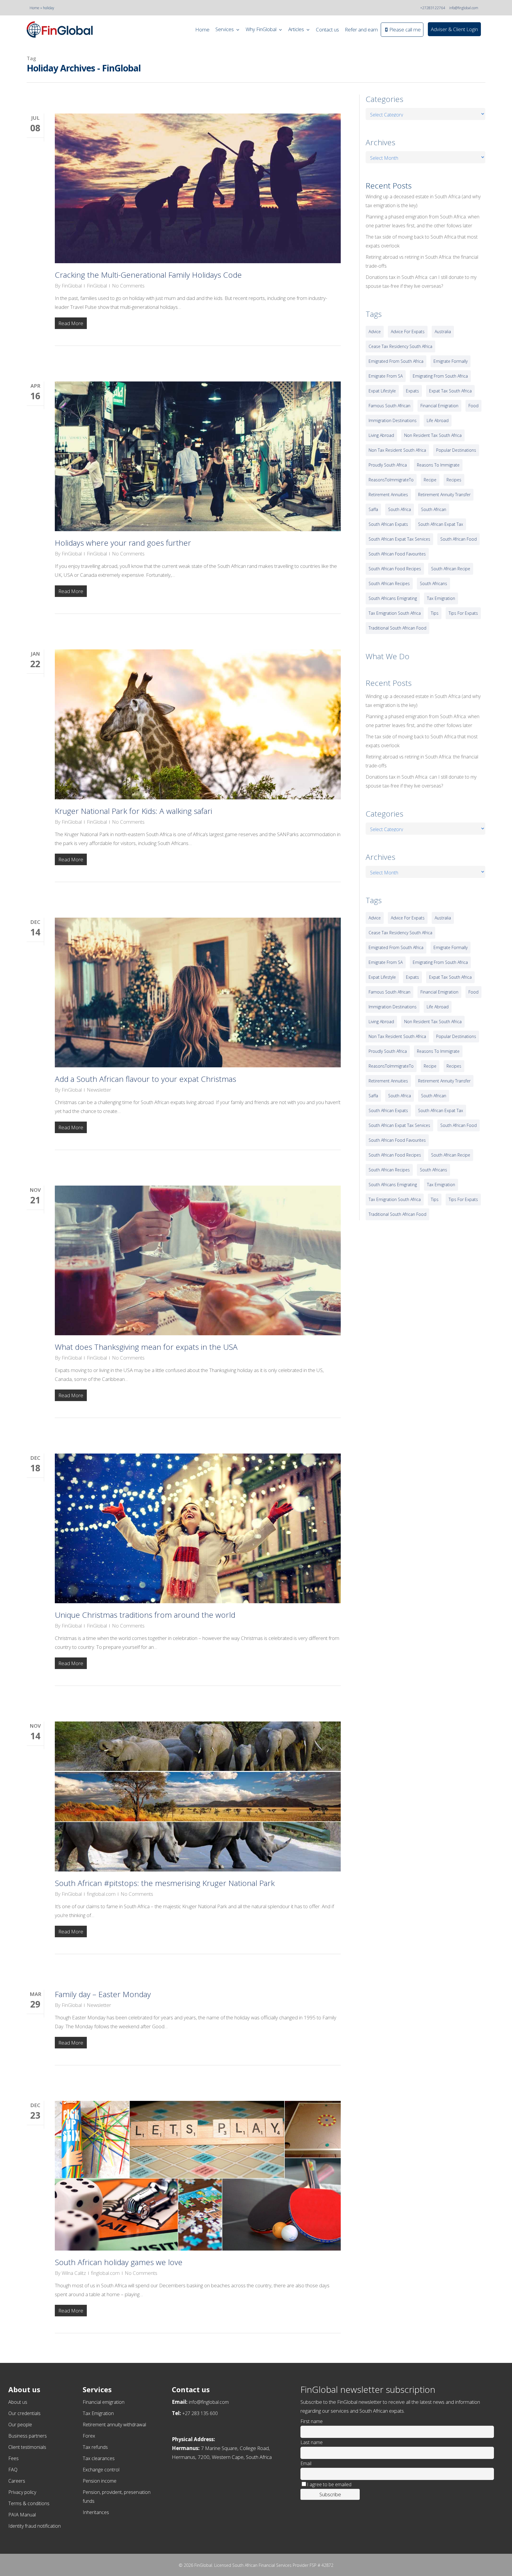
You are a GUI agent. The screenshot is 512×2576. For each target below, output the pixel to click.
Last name (312, 2442)
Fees (13, 2458)
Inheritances (96, 2512)
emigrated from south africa (396, 361)
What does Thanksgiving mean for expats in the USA (146, 1347)
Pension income (100, 2481)
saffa (373, 509)
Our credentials (24, 2413)
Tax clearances (99, 2458)
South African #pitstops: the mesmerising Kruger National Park (165, 1883)
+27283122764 (433, 8)
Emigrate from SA (386, 376)
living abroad (381, 435)
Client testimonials (27, 2447)
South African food (459, 539)
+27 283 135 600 (200, 2413)
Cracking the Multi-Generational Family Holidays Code (148, 275)
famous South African (389, 406)
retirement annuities (388, 495)
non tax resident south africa (397, 450)
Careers (17, 2481)
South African (434, 509)
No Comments (128, 286)
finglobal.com (101, 1894)
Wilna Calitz (74, 2273)
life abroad (438, 420)
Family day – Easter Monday (103, 1994)
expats (412, 391)
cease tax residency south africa (400, 346)
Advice (375, 332)
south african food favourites (397, 554)
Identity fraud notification (35, 2526)
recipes (454, 480)
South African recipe (451, 569)
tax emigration (441, 598)
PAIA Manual (22, 2515)
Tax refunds (95, 2447)
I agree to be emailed (329, 2484)
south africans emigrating (393, 598)
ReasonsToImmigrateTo (391, 480)
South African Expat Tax (441, 524)
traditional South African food (397, 628)
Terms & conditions (29, 2503)
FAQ (13, 2470)
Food (473, 406)
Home (35, 8)
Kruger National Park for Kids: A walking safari (133, 811)
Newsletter (99, 1090)
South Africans (433, 583)
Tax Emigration (98, 2413)
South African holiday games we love (119, 2262)
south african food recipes (395, 569)
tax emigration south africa (395, 613)
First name (312, 2421)
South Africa (400, 509)
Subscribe (330, 2494)
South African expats (388, 524)
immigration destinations (393, 420)
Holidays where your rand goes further (123, 543)
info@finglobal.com (464, 8)
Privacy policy (22, 2492)
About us (18, 2402)
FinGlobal (72, 286)
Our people (20, 2425)
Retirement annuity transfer (444, 495)
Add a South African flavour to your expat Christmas (145, 1079)
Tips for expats (463, 613)
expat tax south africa (450, 391)
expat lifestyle (382, 391)
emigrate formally (451, 361)
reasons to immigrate (438, 465)
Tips (435, 613)
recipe (430, 480)
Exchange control (101, 2470)
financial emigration (439, 406)
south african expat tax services (399, 539)
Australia (443, 332)
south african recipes (389, 583)
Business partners (28, 2436)
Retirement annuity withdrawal (114, 2425)
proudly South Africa (388, 465)
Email (306, 2463)
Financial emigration (104, 2402)
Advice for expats (408, 332)
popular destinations (456, 450)
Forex (89, 2436)
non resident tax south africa (433, 435)
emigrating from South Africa (440, 376)
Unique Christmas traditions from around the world (145, 1615)
